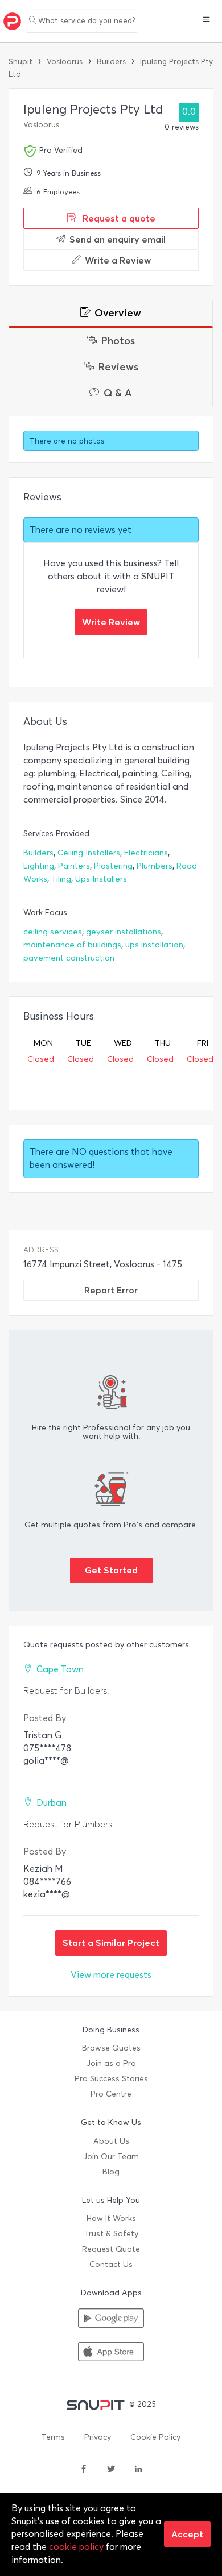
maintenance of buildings (72, 945)
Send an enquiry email (118, 239)
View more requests (111, 1975)
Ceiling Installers (89, 853)
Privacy (98, 2437)
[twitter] (111, 2470)
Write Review (111, 622)
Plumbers (155, 866)
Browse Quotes (111, 2048)
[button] (206, 20)
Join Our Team (111, 2157)
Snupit (20, 62)
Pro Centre (111, 2094)
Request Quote (111, 2249)
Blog (111, 2172)
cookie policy (76, 2547)
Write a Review (118, 260)
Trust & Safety (111, 2234)
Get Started (111, 1570)
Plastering (113, 866)
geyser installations (124, 932)
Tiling (61, 879)
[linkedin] (138, 2470)
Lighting (39, 866)
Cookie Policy (155, 2437)
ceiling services (53, 932)
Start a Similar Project (111, 1943)
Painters (74, 866)
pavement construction (69, 958)
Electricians (146, 853)
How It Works (111, 2218)
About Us (111, 2141)
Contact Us (111, 2264)
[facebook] (84, 2470)
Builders (111, 62)
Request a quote (118, 218)
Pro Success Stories (111, 2079)
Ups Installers (101, 879)
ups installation (154, 945)
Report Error (111, 1290)
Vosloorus (65, 62)
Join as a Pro (111, 2063)
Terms (53, 2437)
